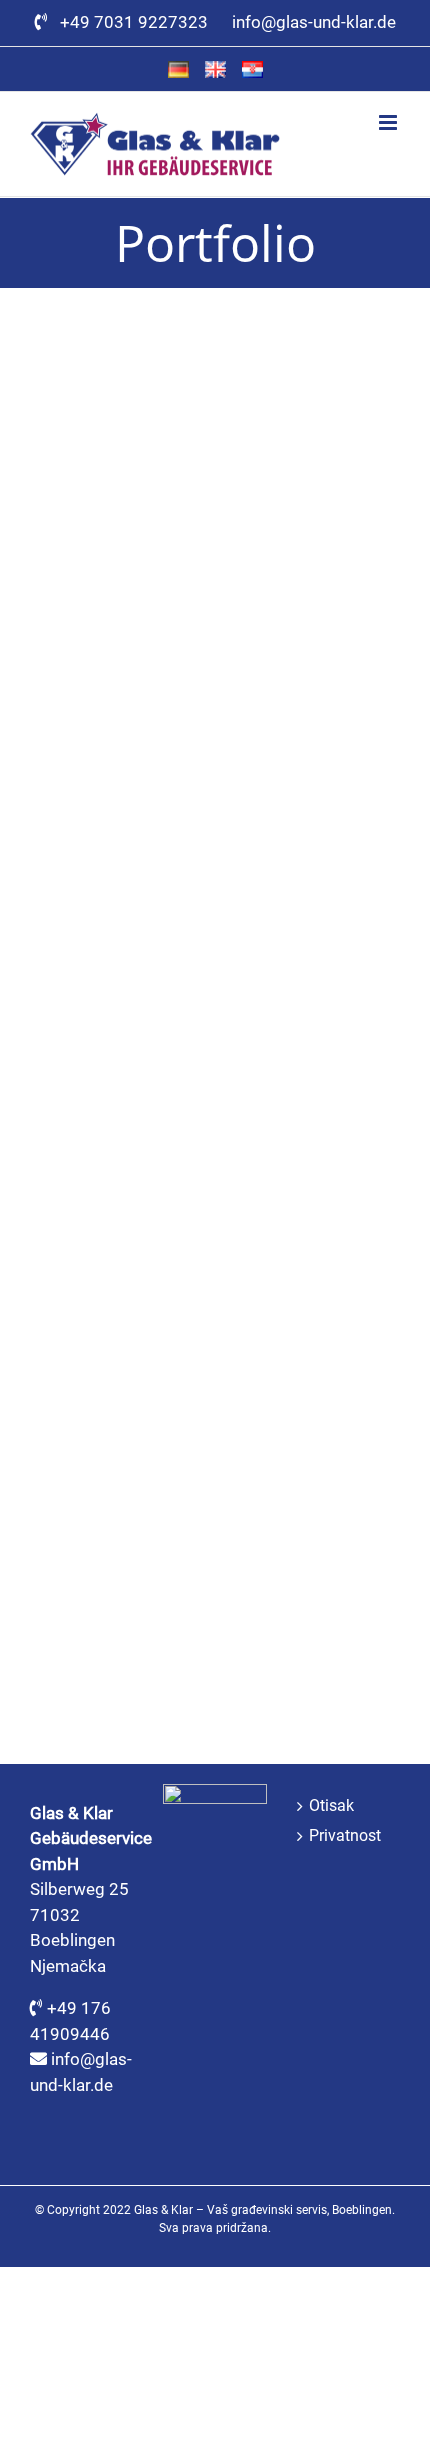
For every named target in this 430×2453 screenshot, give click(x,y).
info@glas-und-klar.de (314, 22)
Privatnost (345, 1836)
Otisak (331, 1806)
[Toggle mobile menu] (389, 122)
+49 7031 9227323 (138, 22)
